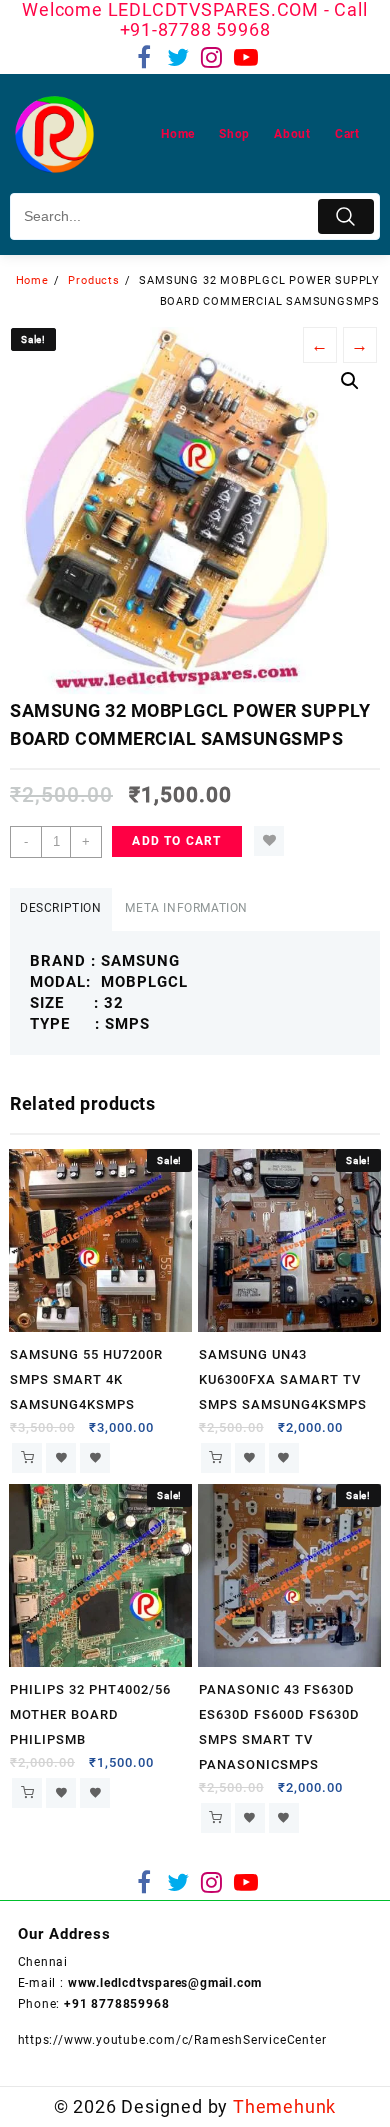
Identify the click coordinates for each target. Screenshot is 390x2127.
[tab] (61, 909)
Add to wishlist (269, 841)
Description (61, 908)
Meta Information (186, 908)
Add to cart (176, 841)
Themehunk (284, 2106)
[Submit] (346, 216)
